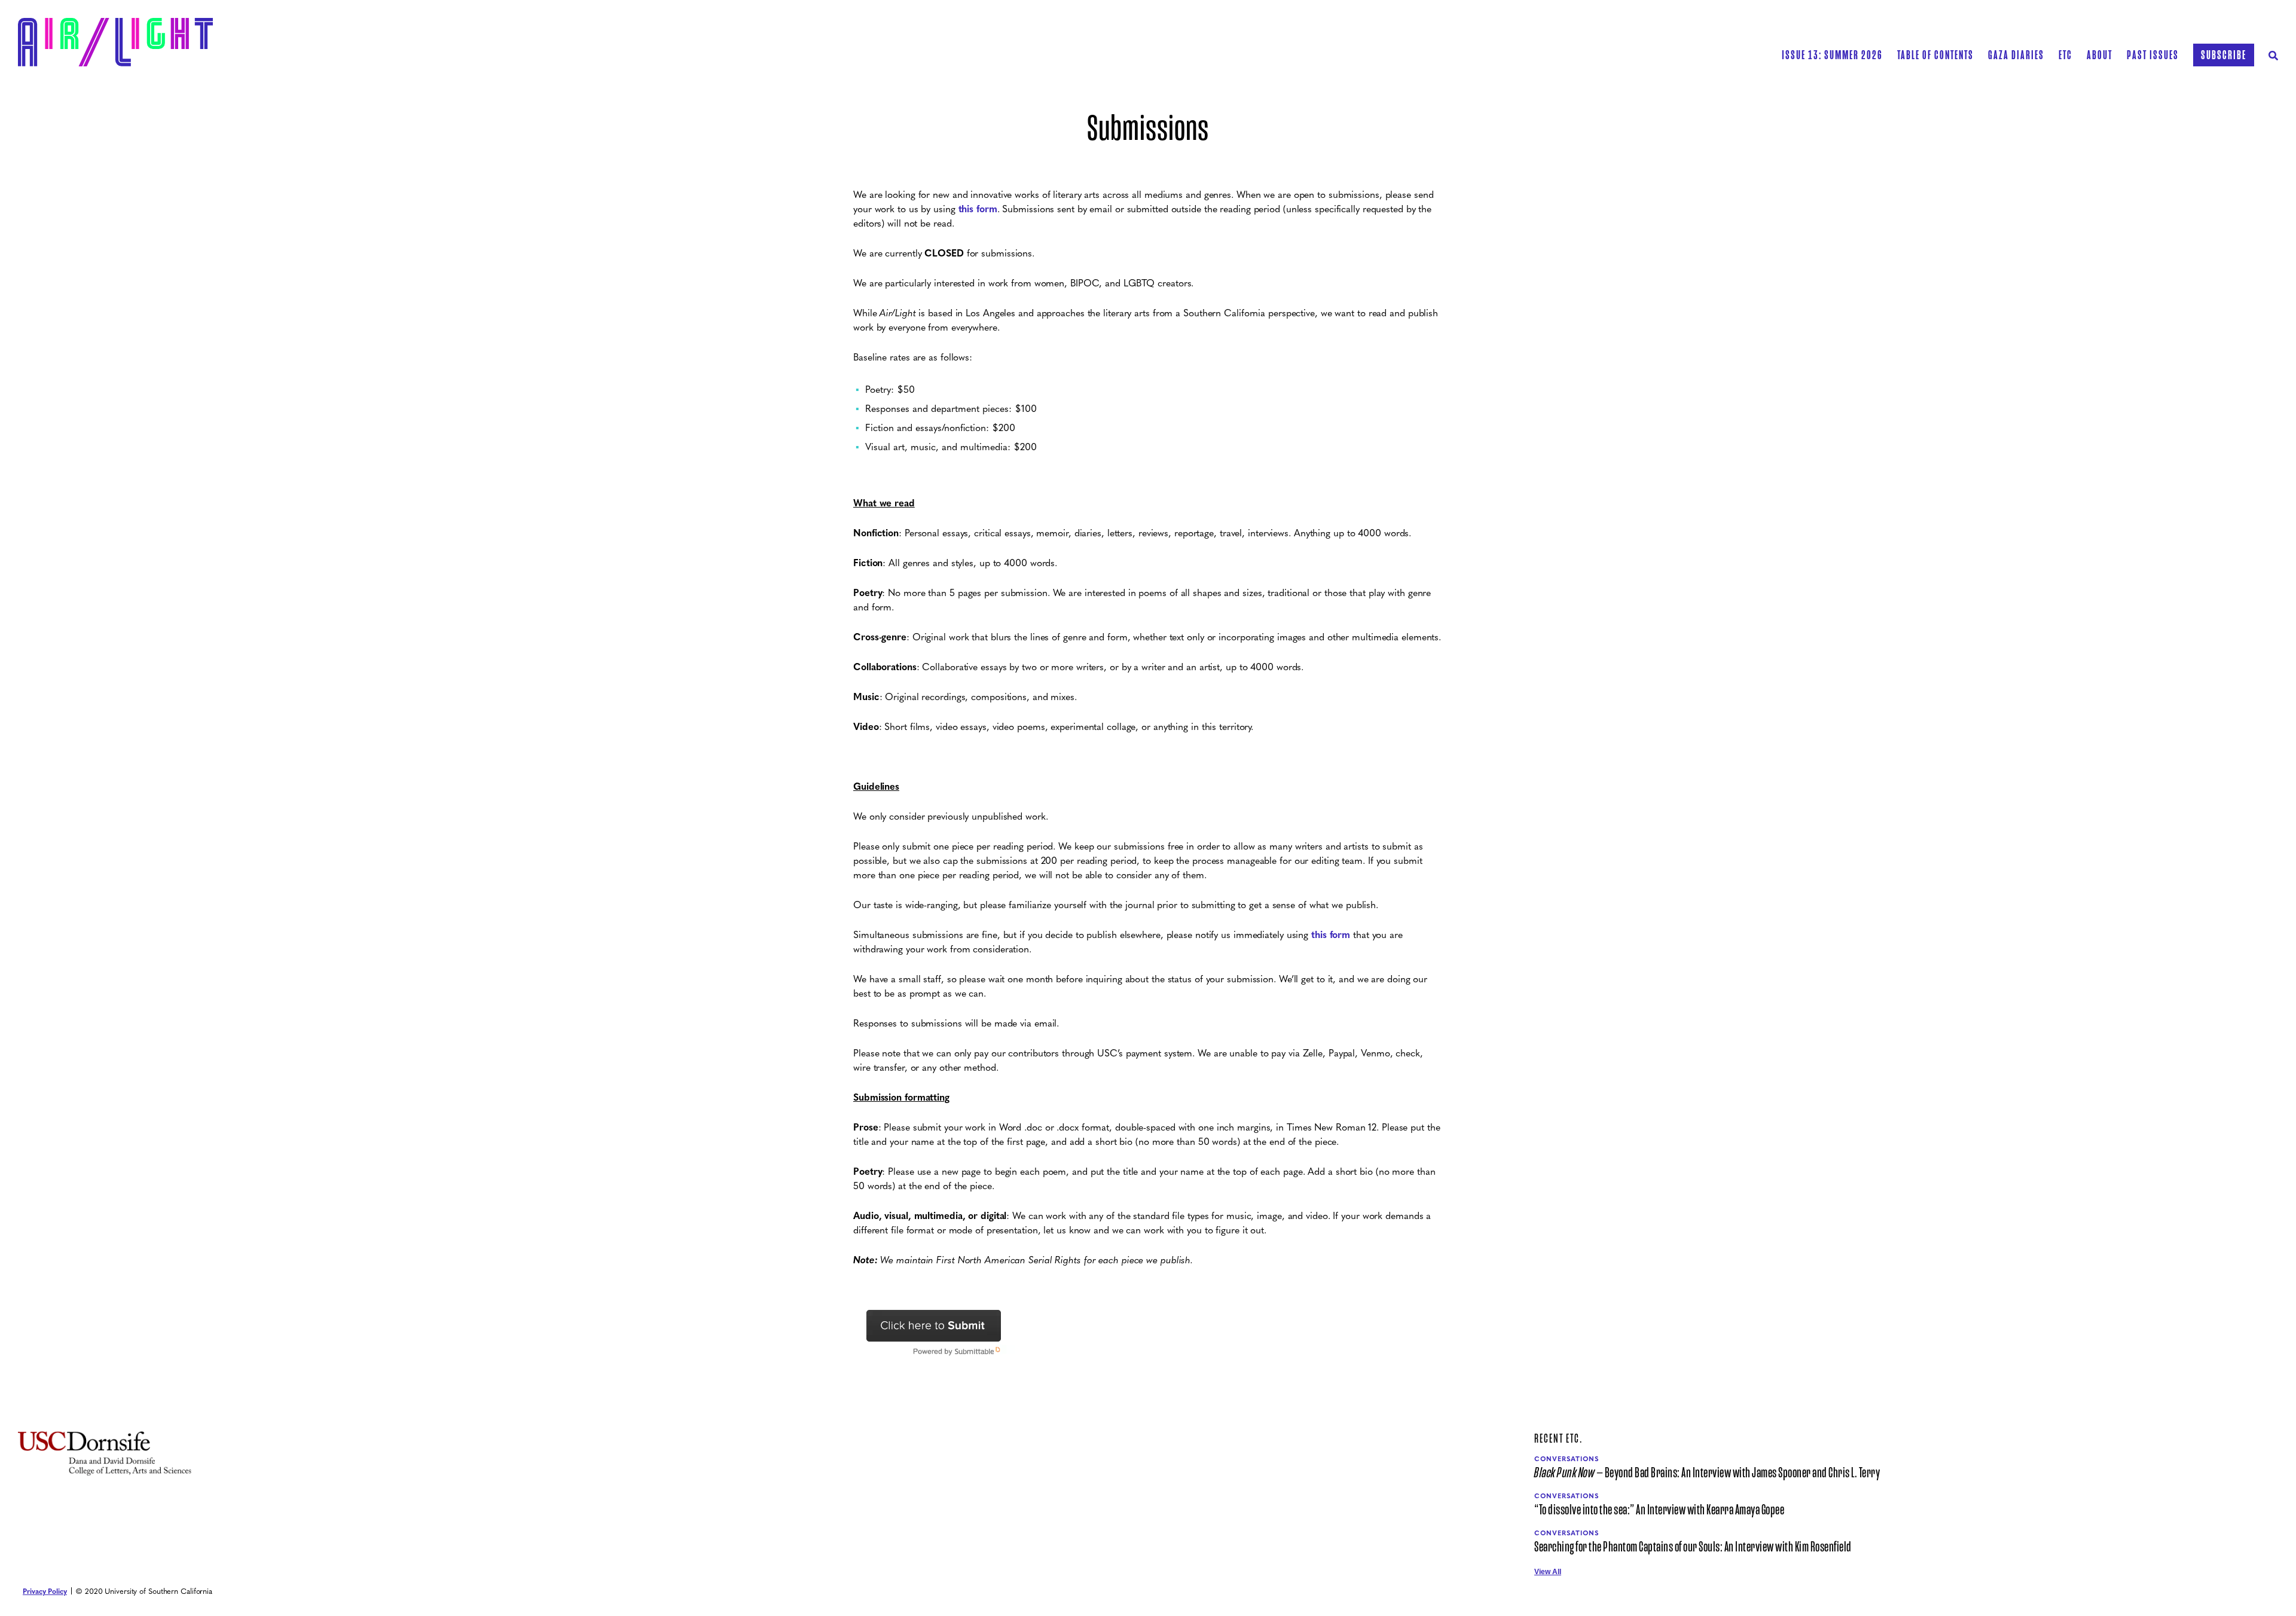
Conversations (1567, 1458)
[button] (1935, 55)
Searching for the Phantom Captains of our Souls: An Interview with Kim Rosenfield (1693, 1547)
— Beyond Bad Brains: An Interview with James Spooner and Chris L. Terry (1707, 1473)
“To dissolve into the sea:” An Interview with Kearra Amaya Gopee (1659, 1510)
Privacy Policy (45, 1591)
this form (978, 208)
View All (1548, 1572)
